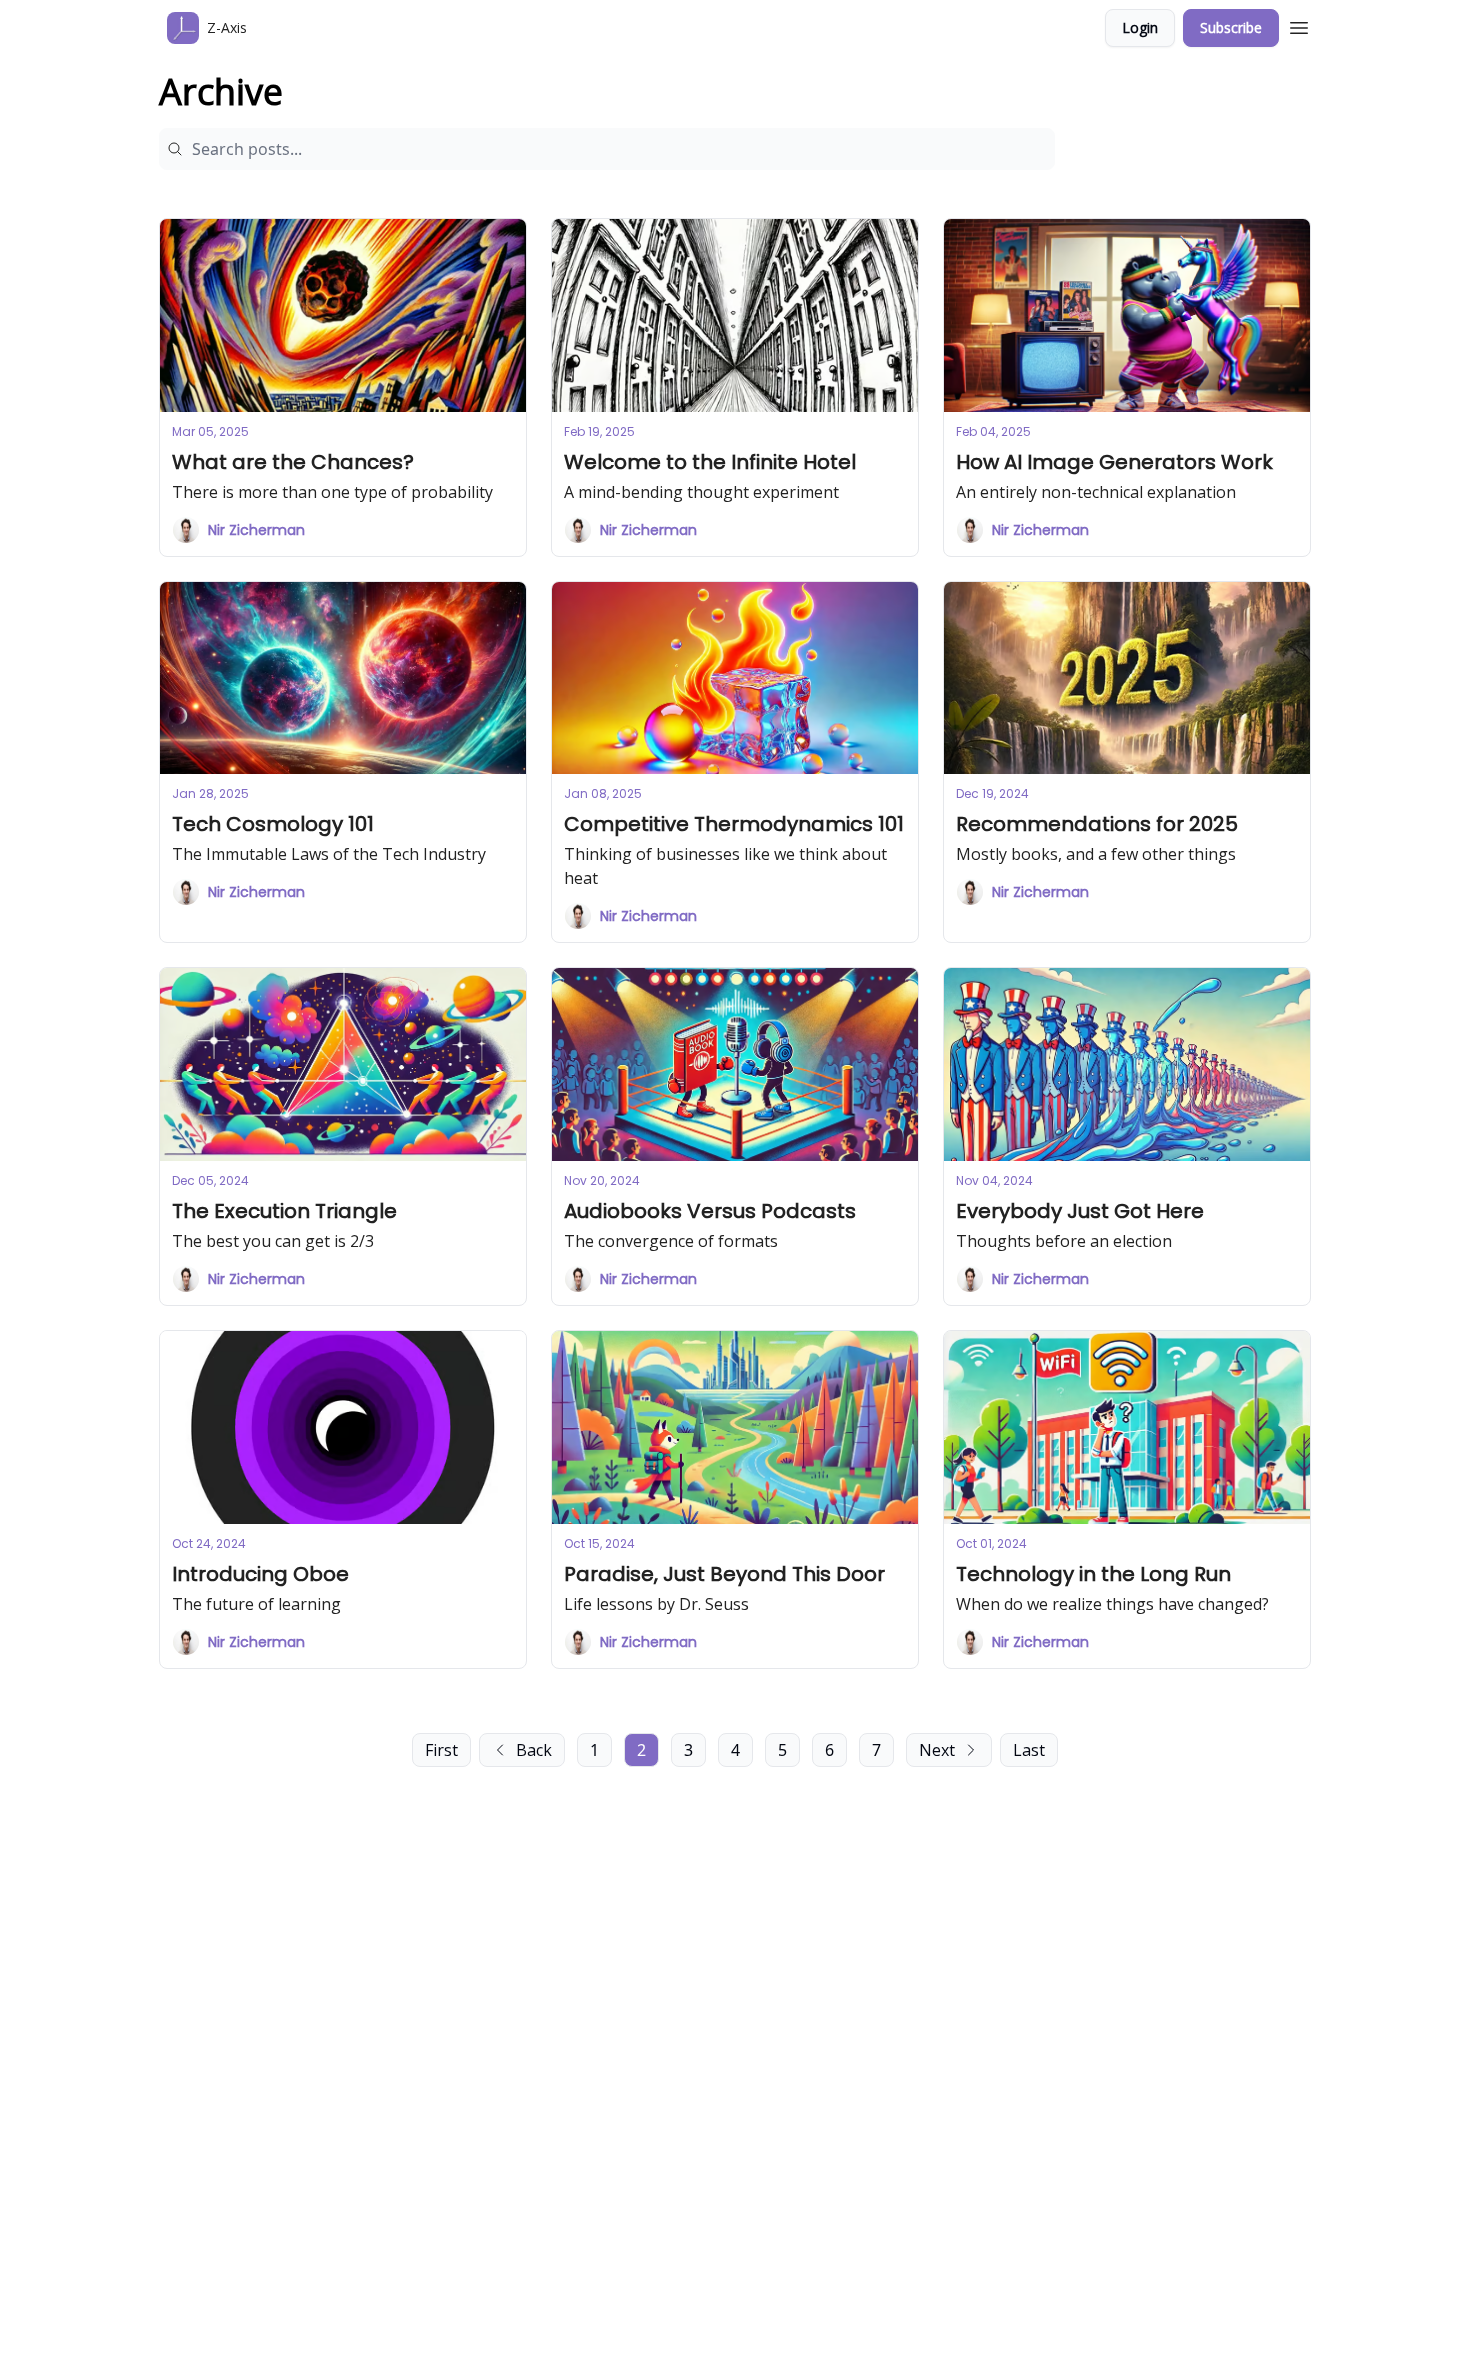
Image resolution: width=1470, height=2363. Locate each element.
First (441, 1750)
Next (937, 1750)
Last (1029, 1750)
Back (534, 1750)
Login (1140, 27)
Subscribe (1231, 27)
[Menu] (1299, 25)
